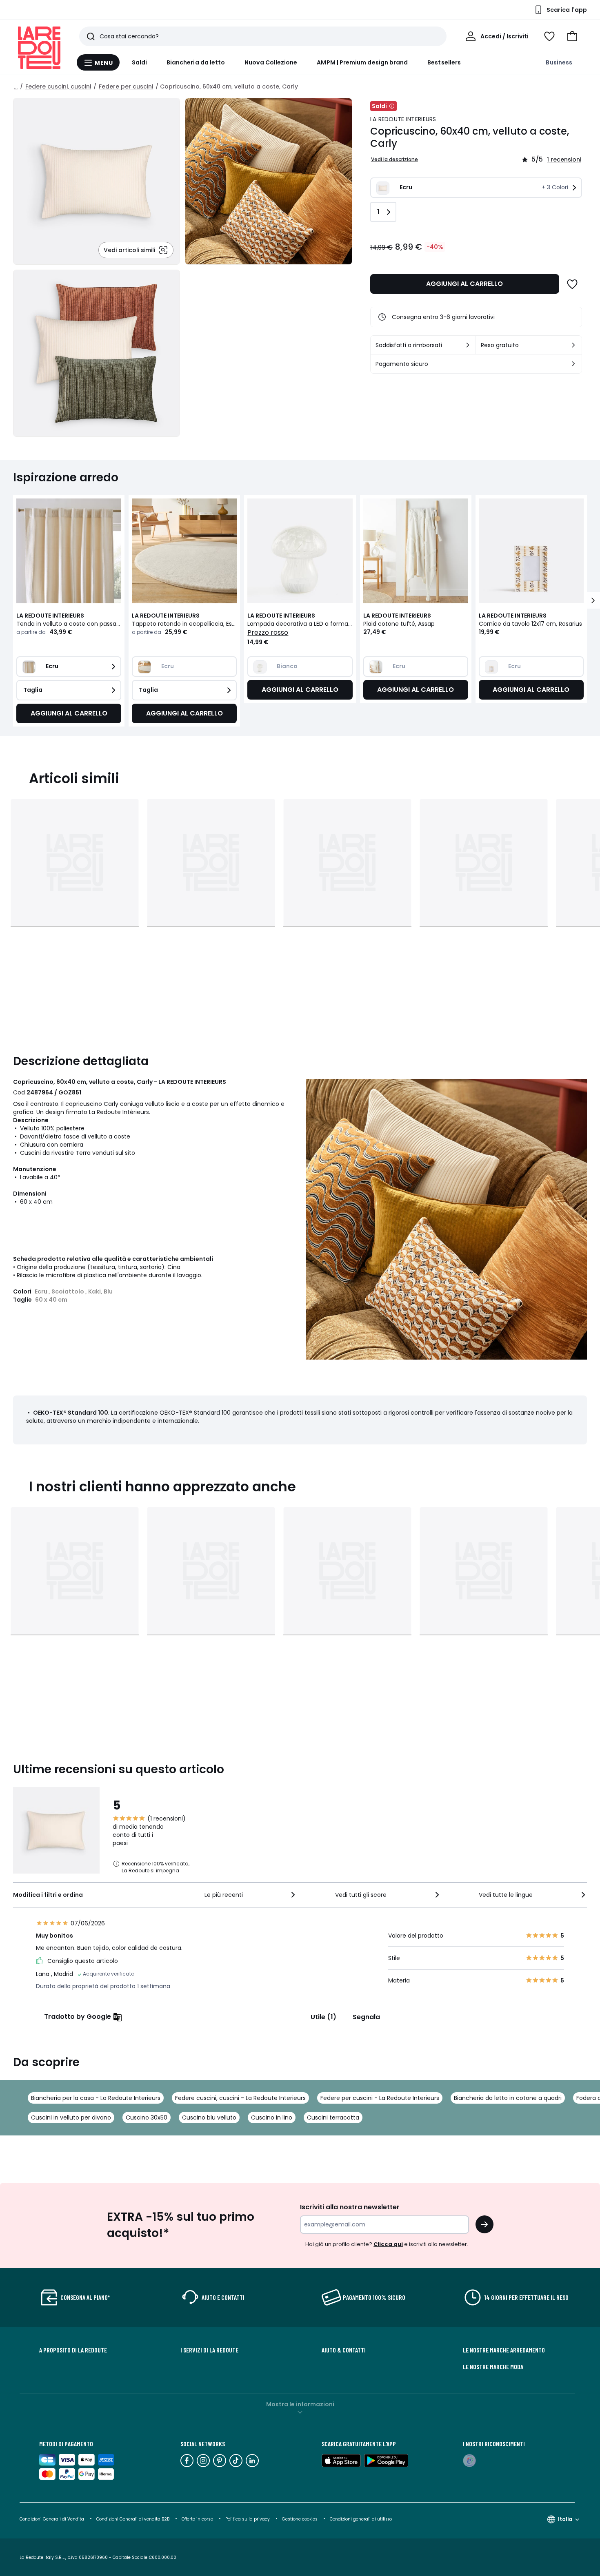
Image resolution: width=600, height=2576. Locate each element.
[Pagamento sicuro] (573, 364)
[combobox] (251, 1895)
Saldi (139, 62)
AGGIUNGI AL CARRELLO (464, 284)
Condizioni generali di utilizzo (361, 2519)
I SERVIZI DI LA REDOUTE (209, 2350)
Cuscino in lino (272, 2118)
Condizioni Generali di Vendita (52, 2519)
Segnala (366, 2017)
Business (559, 62)
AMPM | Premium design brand (362, 62)
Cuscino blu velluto (209, 2118)
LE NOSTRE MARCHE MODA (493, 2367)
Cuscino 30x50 (147, 2118)
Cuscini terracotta (333, 2118)
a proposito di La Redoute (73, 2350)
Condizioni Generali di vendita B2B (133, 2519)
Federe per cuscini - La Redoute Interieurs (380, 2098)
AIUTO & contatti (344, 2350)
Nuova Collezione (271, 62)
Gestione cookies (300, 2519)
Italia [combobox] (565, 2519)
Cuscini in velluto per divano (71, 2118)
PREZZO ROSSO (268, 632)
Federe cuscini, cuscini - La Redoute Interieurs (240, 2098)
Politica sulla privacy (248, 2519)
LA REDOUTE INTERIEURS (403, 119)
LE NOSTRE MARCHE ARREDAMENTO (504, 2350)
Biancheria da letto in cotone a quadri (508, 2098)
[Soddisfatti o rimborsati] (468, 345)
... (16, 86)
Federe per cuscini (126, 86)
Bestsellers (444, 62)
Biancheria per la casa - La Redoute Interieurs (96, 2098)
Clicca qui (388, 2244)
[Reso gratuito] (573, 345)
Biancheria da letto (196, 62)
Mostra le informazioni (300, 2404)
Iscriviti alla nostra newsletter (350, 2207)
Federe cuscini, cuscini (58, 86)
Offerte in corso (197, 2519)
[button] (572, 36)
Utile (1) (323, 2017)
